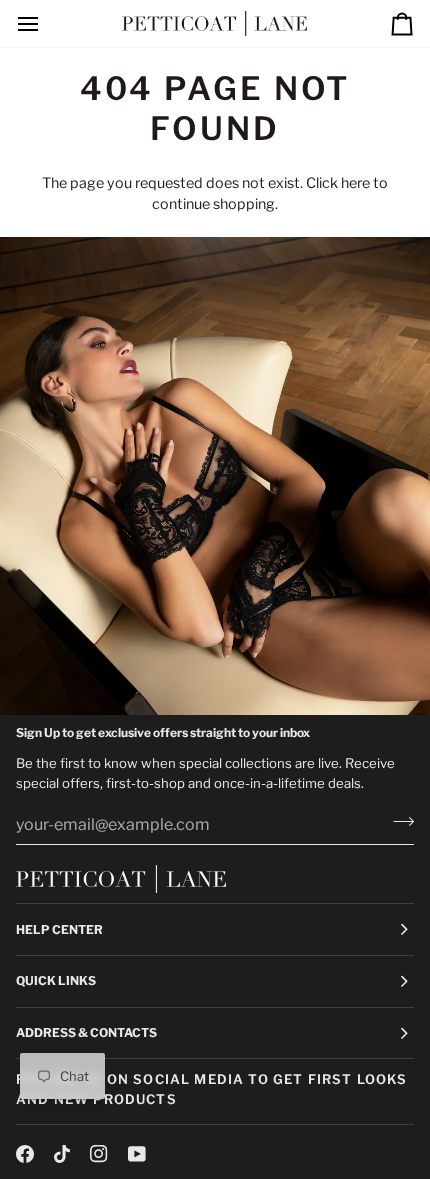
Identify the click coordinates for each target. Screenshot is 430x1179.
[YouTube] (137, 1154)
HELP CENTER (59, 929)
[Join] (397, 822)
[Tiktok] (62, 1154)
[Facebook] (25, 1154)
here (355, 183)
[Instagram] (99, 1154)
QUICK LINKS (56, 980)
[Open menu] (46, 23)
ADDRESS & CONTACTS (86, 1032)
